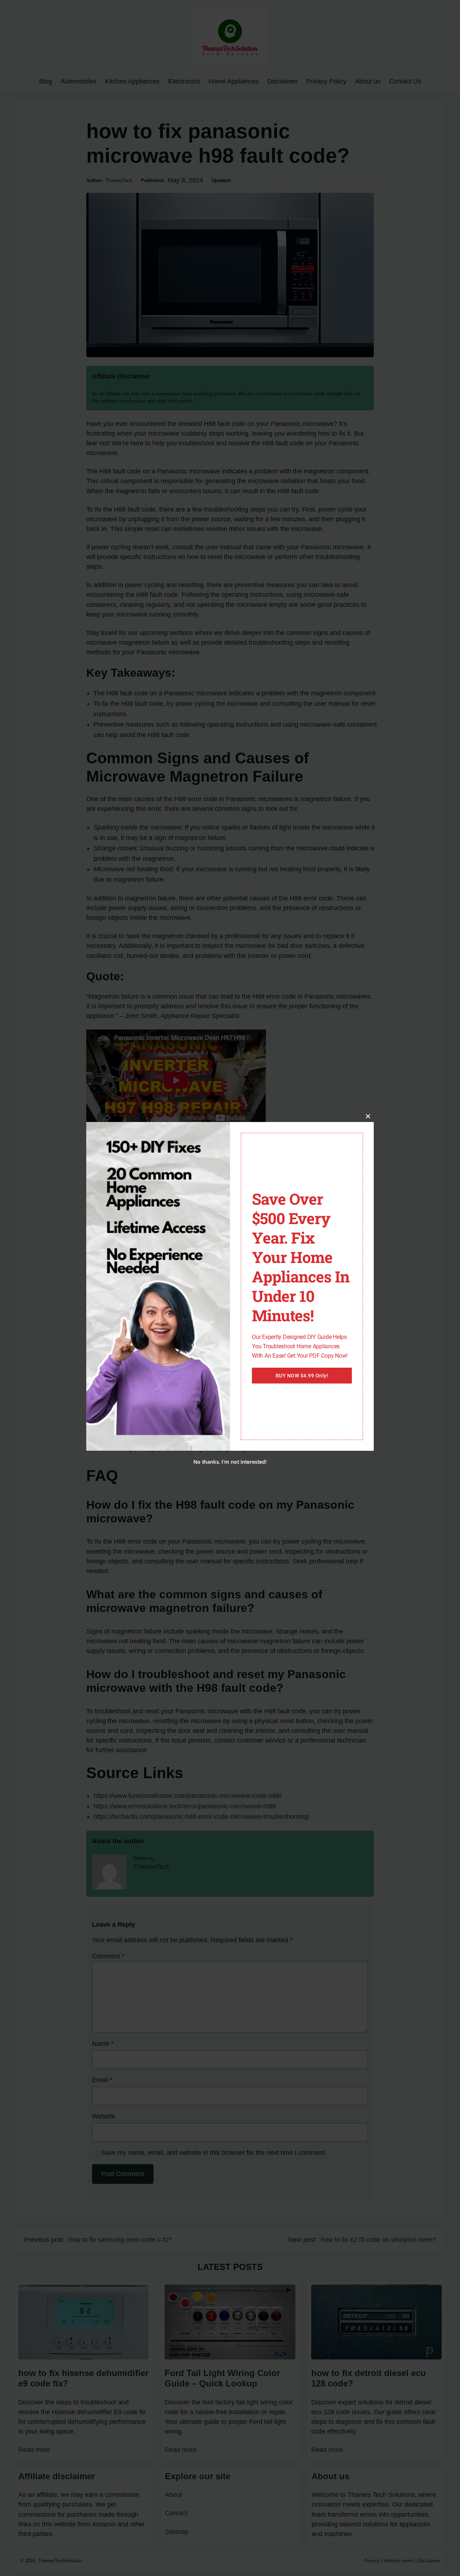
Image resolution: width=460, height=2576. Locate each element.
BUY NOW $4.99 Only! (302, 1376)
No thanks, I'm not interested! (230, 1462)
